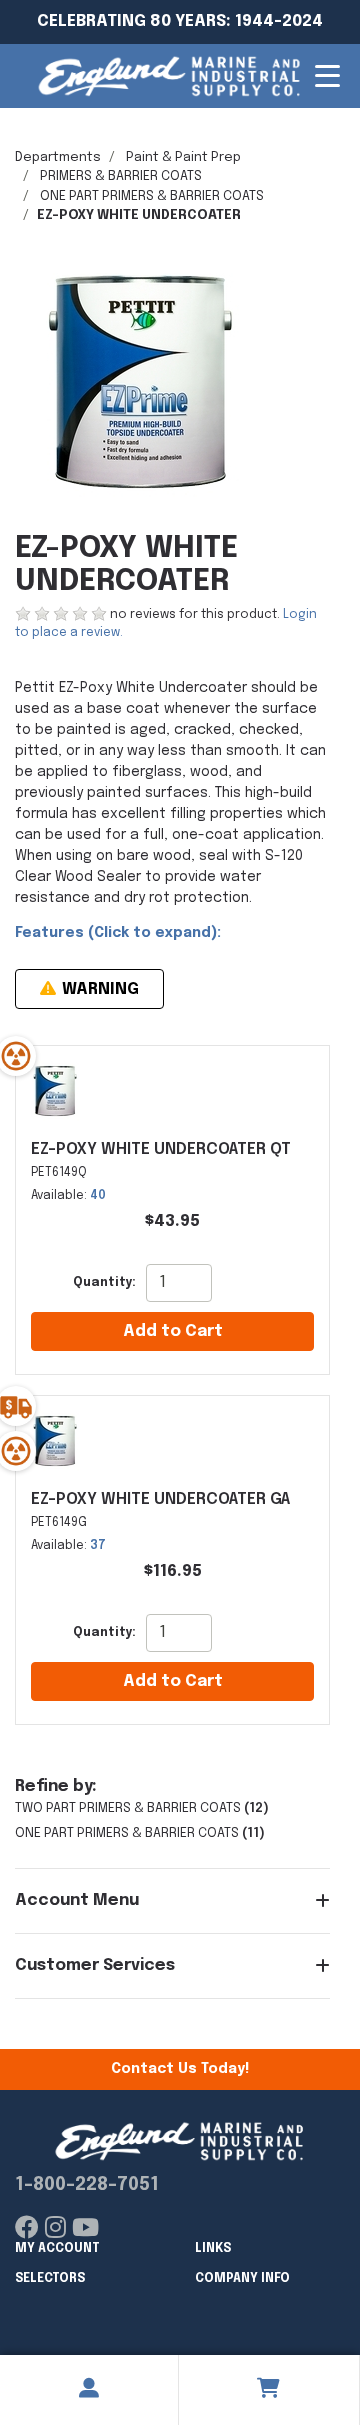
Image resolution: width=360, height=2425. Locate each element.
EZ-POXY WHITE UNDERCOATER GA (160, 1499)
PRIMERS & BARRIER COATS (121, 176)
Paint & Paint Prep (183, 157)
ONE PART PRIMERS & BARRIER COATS (152, 196)
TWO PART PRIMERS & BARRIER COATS (128, 1808)
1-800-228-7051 (87, 2185)
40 (98, 1196)
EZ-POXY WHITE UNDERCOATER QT (161, 1149)
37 (98, 1546)
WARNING (98, 989)
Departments (58, 157)
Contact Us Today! (180, 2069)
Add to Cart (173, 1331)
